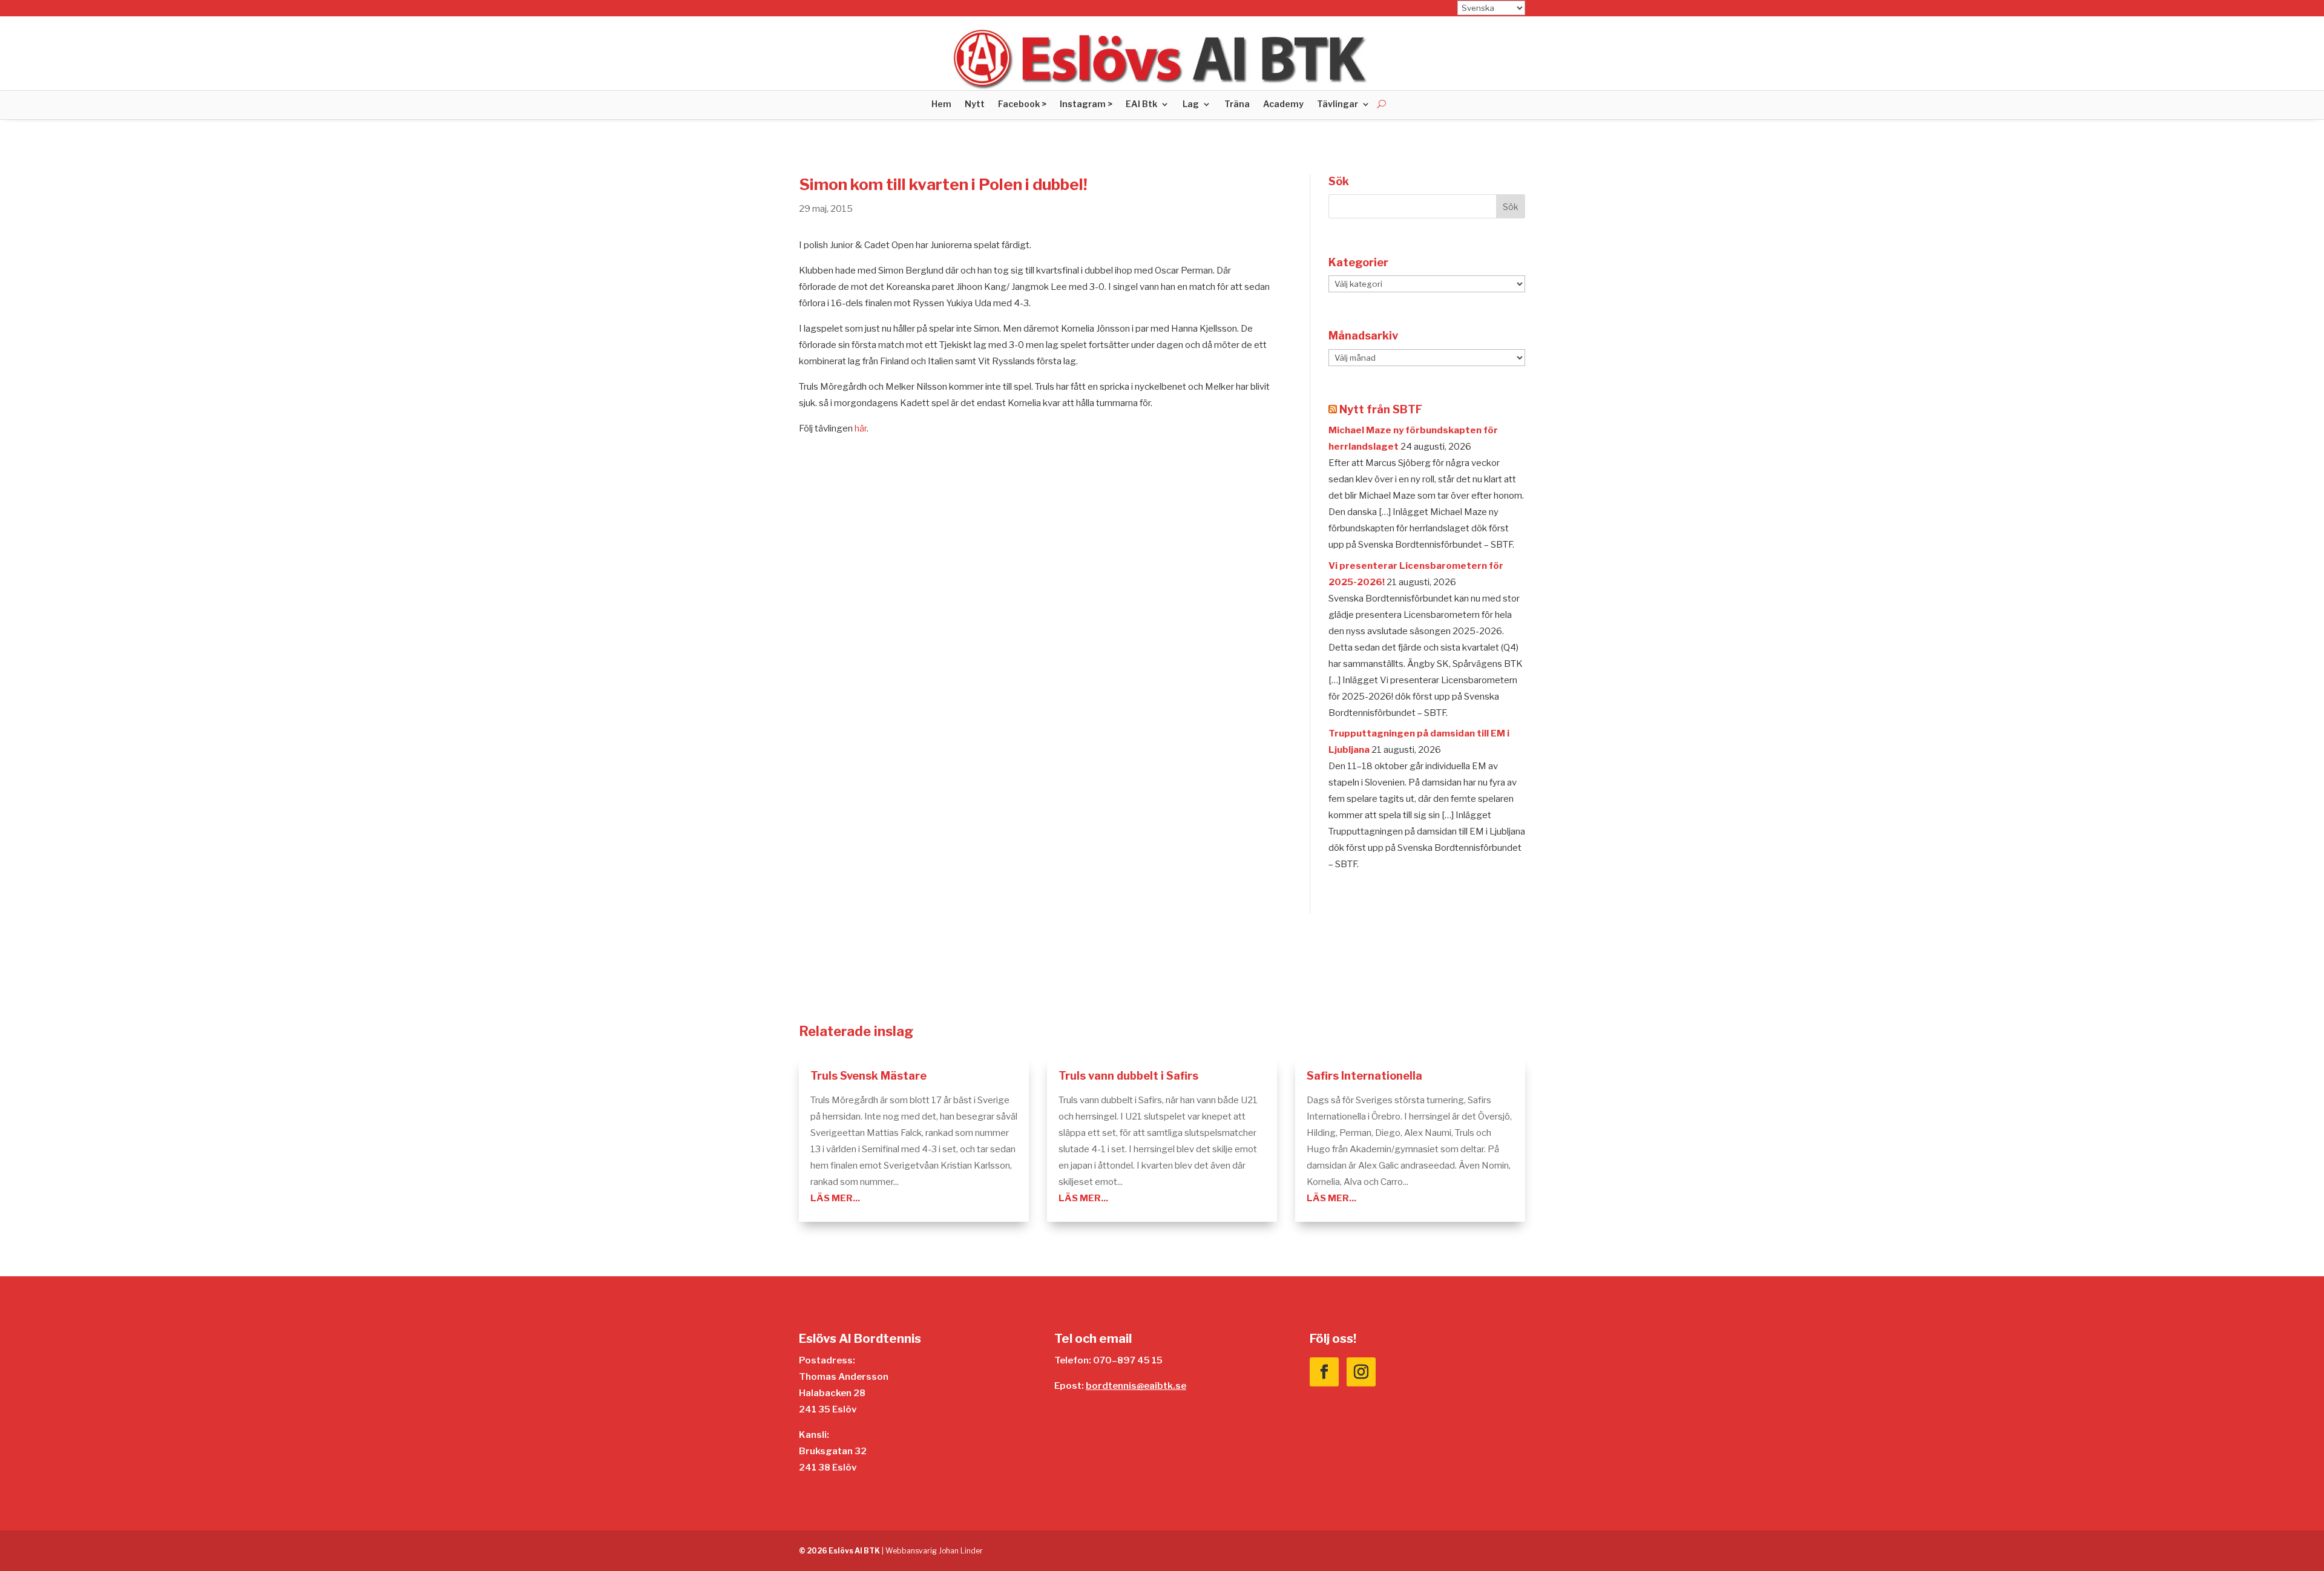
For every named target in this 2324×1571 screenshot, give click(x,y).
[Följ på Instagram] (1361, 1372)
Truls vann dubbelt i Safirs (1128, 1076)
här (861, 428)
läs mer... (835, 1198)
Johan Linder (961, 1551)
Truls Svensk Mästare (868, 1076)
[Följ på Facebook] (1324, 1372)
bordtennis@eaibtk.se (1136, 1386)
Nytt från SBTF (1381, 409)
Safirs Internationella (1364, 1076)
